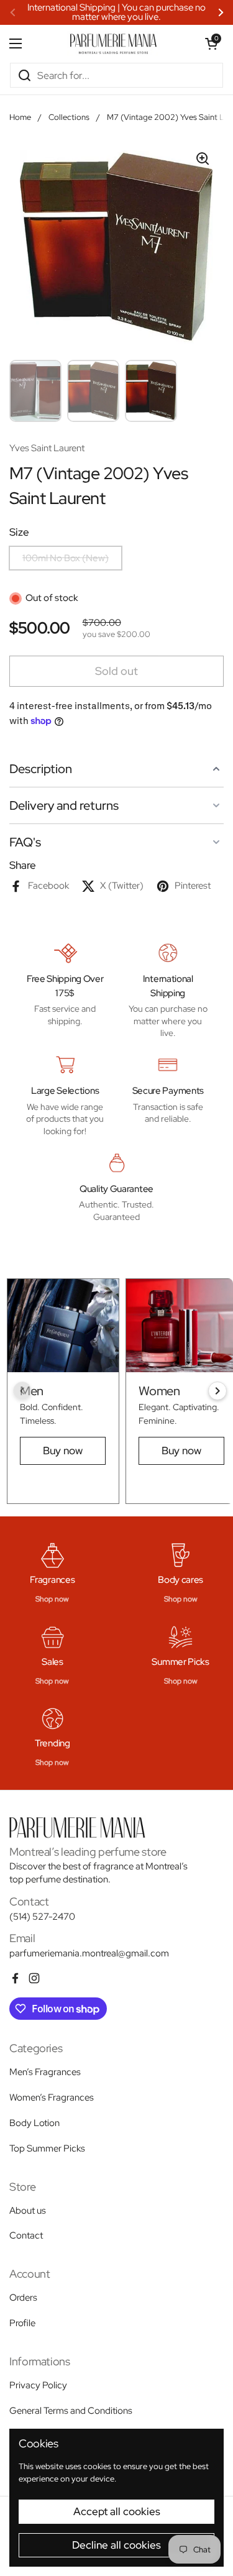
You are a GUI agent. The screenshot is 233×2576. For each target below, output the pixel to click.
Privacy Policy (38, 2385)
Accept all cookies (117, 2511)
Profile (22, 2323)
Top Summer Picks (47, 2148)
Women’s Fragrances (52, 2097)
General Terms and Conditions (71, 2411)
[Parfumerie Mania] (113, 44)
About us (28, 2211)
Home (20, 117)
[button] (211, 44)
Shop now (52, 1599)
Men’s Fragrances (45, 2072)
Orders (23, 2298)
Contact (26, 2235)
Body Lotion (34, 2123)
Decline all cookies (116, 2545)
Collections (69, 117)
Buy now (63, 1451)
